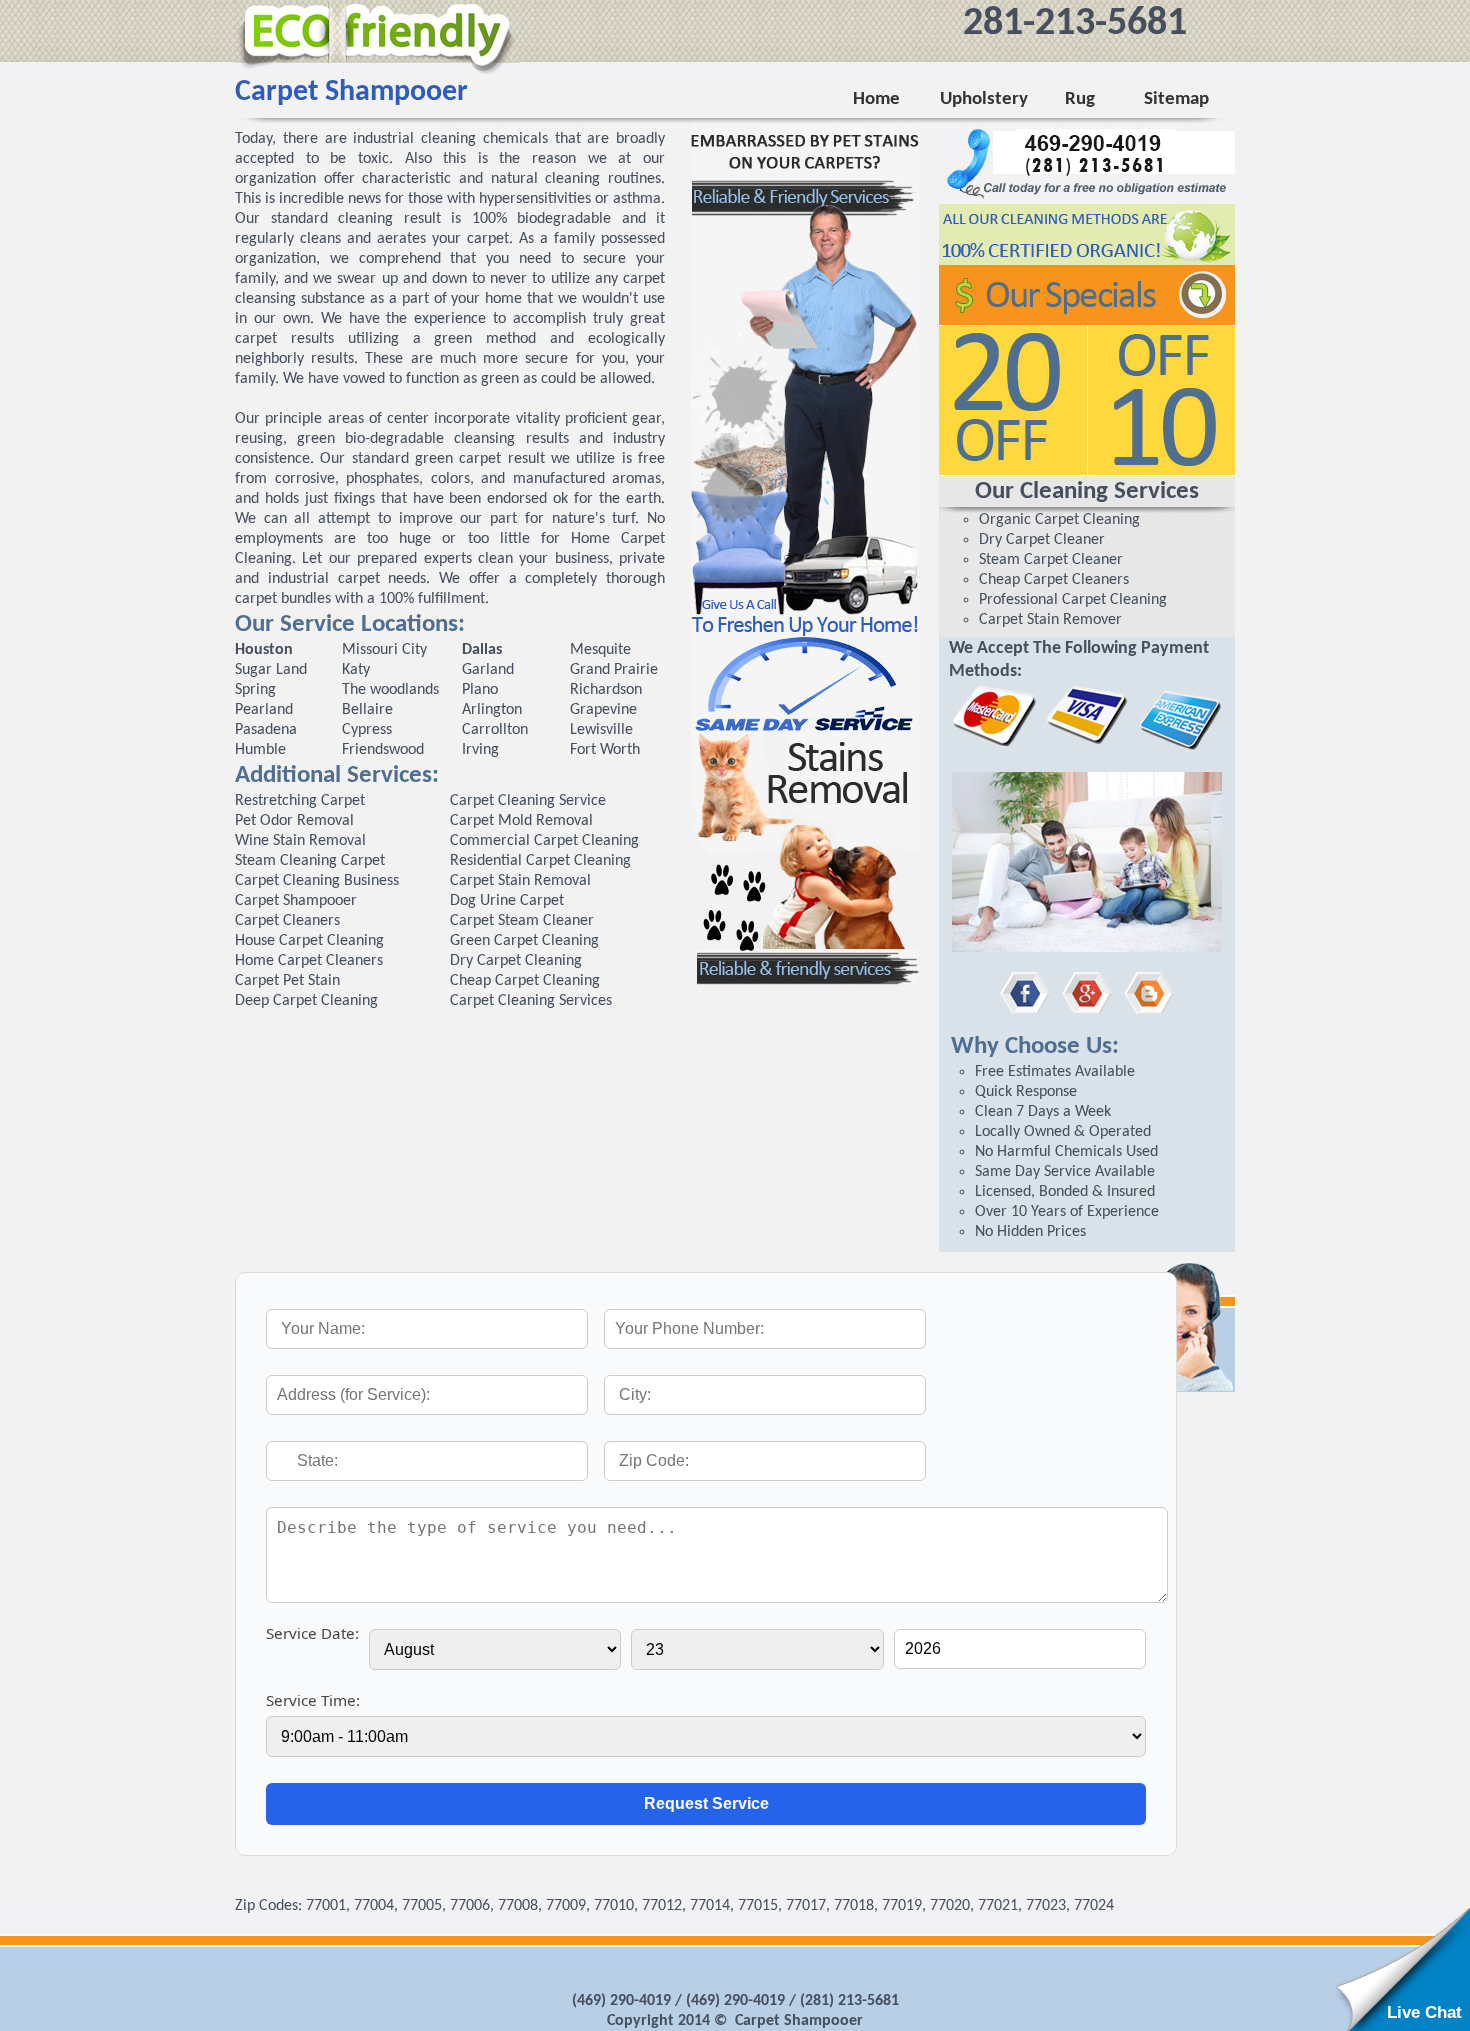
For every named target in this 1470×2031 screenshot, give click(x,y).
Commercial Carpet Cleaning (544, 841)
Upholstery (983, 99)
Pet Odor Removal (294, 821)
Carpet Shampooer (296, 901)
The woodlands (390, 690)
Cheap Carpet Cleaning (525, 981)
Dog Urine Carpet (507, 901)
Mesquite (600, 650)
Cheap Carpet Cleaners (1054, 580)
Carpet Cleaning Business (317, 881)
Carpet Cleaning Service (528, 801)
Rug (1076, 99)
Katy (356, 670)
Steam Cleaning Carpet (310, 861)
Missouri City (384, 650)
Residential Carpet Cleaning (540, 861)
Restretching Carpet (300, 801)
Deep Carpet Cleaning (306, 1001)
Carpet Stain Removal (520, 881)
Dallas (482, 650)
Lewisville (601, 730)
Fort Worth (605, 750)
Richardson (606, 690)
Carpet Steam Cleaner (522, 921)
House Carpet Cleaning (309, 941)
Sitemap (1176, 99)
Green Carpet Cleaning (524, 941)
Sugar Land (271, 670)
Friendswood (383, 750)
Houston (264, 650)
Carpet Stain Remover (1050, 620)
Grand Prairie (614, 670)
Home (876, 99)
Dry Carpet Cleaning (516, 961)
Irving (480, 750)
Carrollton (495, 730)
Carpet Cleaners (287, 921)
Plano (480, 690)
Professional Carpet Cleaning (1073, 600)
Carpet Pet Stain (287, 981)
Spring (255, 690)
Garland (488, 670)
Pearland (264, 710)
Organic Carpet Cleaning (1059, 520)
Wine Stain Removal (300, 841)
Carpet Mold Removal (521, 821)
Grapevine (603, 710)
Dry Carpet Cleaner (1042, 540)
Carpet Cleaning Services (531, 1001)
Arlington (492, 710)
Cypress (367, 730)
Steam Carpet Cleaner (1051, 560)
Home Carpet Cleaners (309, 961)
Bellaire (367, 710)
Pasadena (266, 730)
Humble (260, 750)
